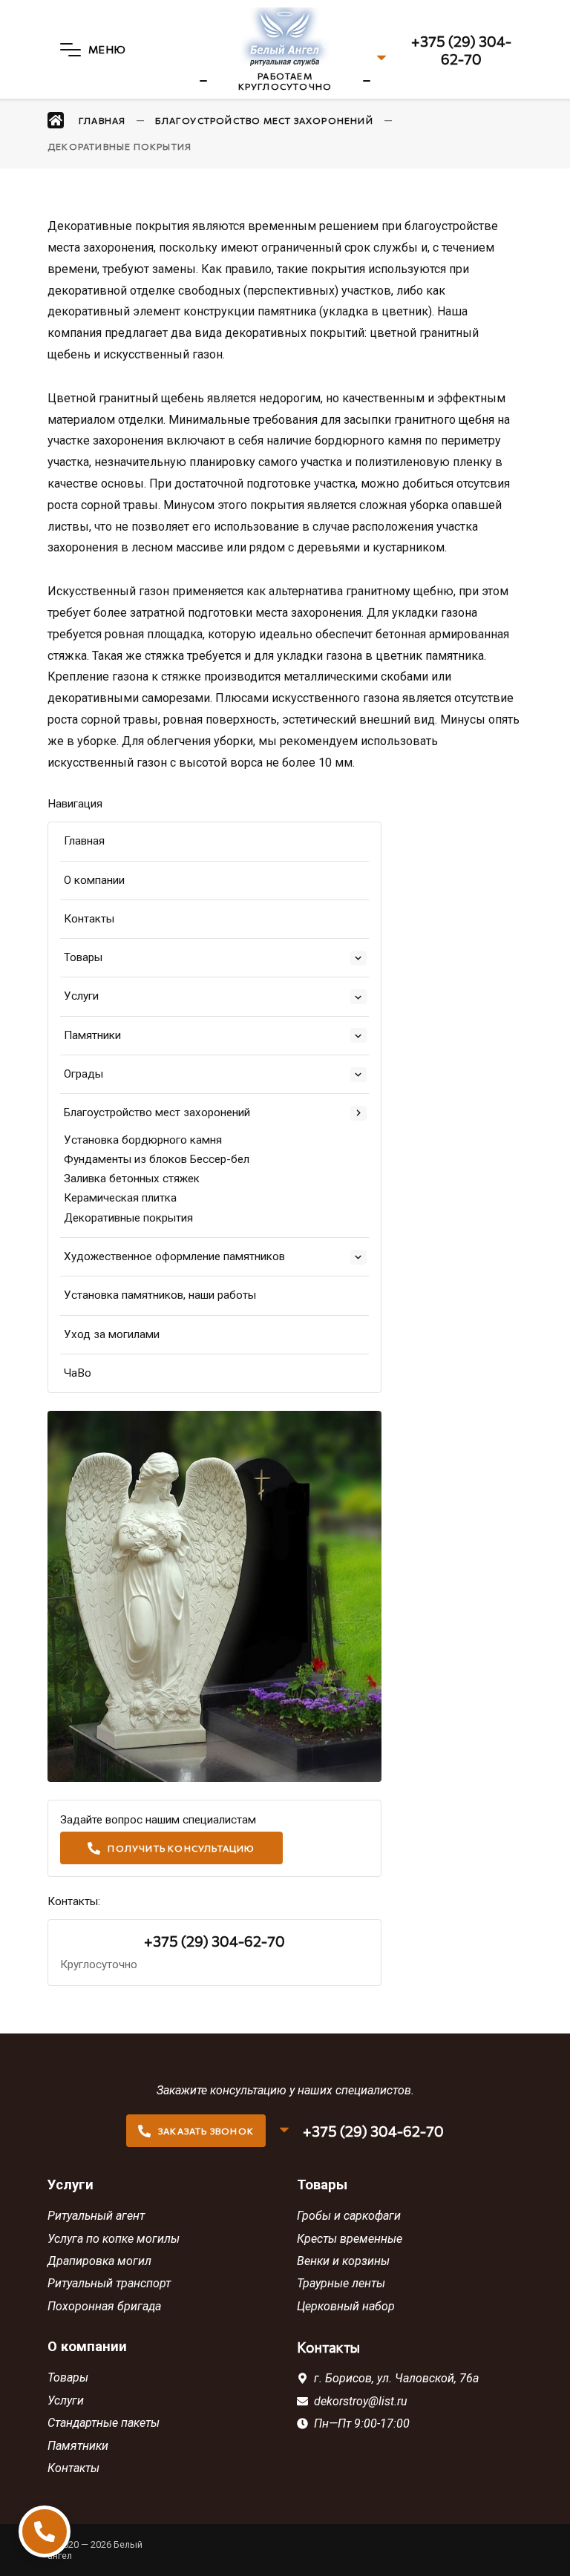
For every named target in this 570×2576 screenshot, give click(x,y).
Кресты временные (350, 2239)
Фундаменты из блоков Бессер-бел (157, 1159)
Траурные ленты (341, 2283)
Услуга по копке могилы (114, 2239)
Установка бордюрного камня (143, 1140)
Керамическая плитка (120, 1198)
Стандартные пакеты (104, 2423)
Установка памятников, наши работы (160, 1295)
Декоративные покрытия (128, 1218)
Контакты (89, 919)
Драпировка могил (99, 2261)
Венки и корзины (343, 2261)
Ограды (83, 1074)
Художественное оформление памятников (174, 1256)
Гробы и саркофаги (349, 2216)
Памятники (92, 1035)
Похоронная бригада (104, 2306)
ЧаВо (78, 1373)
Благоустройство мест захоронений (157, 1112)
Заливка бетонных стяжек (132, 1179)
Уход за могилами (112, 1334)
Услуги (81, 996)
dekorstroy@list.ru (361, 2401)
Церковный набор (346, 2306)
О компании (94, 880)
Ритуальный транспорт (109, 2283)
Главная (84, 841)
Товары (83, 957)
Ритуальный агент (96, 2216)
